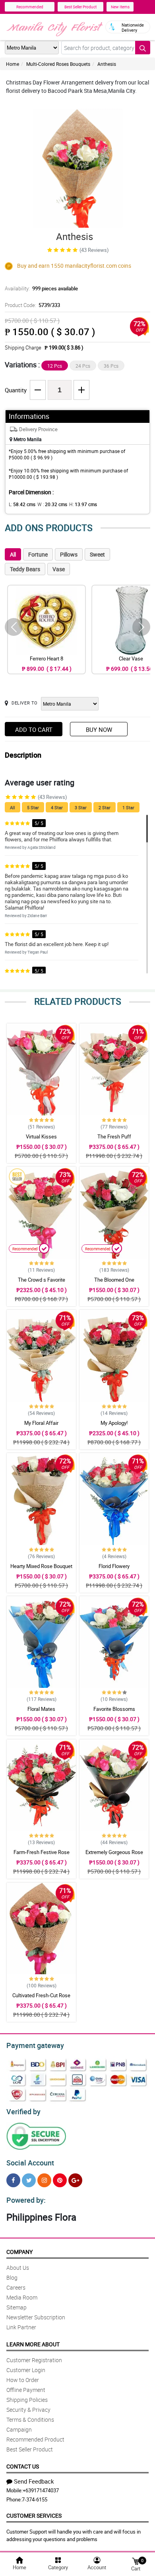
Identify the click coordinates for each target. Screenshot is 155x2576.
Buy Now (99, 729)
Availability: (41, 288)
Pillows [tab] (69, 554)
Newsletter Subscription (36, 2317)
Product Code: (32, 305)
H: (83, 504)
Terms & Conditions (30, 2420)
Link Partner (21, 2327)
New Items (120, 7)
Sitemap (16, 2307)
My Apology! (114, 1423)
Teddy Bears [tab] (25, 569)
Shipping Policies (27, 2400)
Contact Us (23, 2466)
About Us (18, 2268)
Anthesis (107, 64)
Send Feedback (34, 2481)
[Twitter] (29, 2180)
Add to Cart (34, 729)
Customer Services (34, 2516)
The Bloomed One (114, 1280)
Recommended (30, 7)
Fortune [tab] (38, 554)
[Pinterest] (60, 2180)
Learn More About (33, 2344)
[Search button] (143, 48)
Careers (16, 2287)
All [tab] (13, 554)
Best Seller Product (80, 7)
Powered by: (26, 2200)
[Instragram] (44, 2180)
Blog (12, 2278)
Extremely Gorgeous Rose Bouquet (114, 1856)
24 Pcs (83, 366)
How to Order (23, 2380)
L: (22, 504)
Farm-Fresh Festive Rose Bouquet (42, 1856)
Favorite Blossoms (114, 1709)
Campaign (19, 2429)
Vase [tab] (59, 569)
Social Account (30, 2163)
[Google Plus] (75, 2180)
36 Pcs (111, 366)
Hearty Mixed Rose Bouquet (41, 1566)
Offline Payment (26, 2390)
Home (13, 64)
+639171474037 (41, 2490)
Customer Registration (34, 2360)
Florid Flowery (114, 1566)
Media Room (22, 2297)
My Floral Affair (41, 1423)
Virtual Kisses (41, 1136)
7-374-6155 (35, 2499)
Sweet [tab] (97, 554)
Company (19, 2252)
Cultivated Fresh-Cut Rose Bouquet (41, 1999)
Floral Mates (41, 1709)
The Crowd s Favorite (42, 1280)
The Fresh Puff (114, 1136)
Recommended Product (35, 2439)
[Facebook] (13, 2180)
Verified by (23, 2111)
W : (52, 504)
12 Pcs (55, 366)
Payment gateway (35, 2045)
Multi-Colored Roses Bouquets (58, 64)
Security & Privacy (28, 2410)
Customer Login (26, 2370)
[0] (136, 2561)
